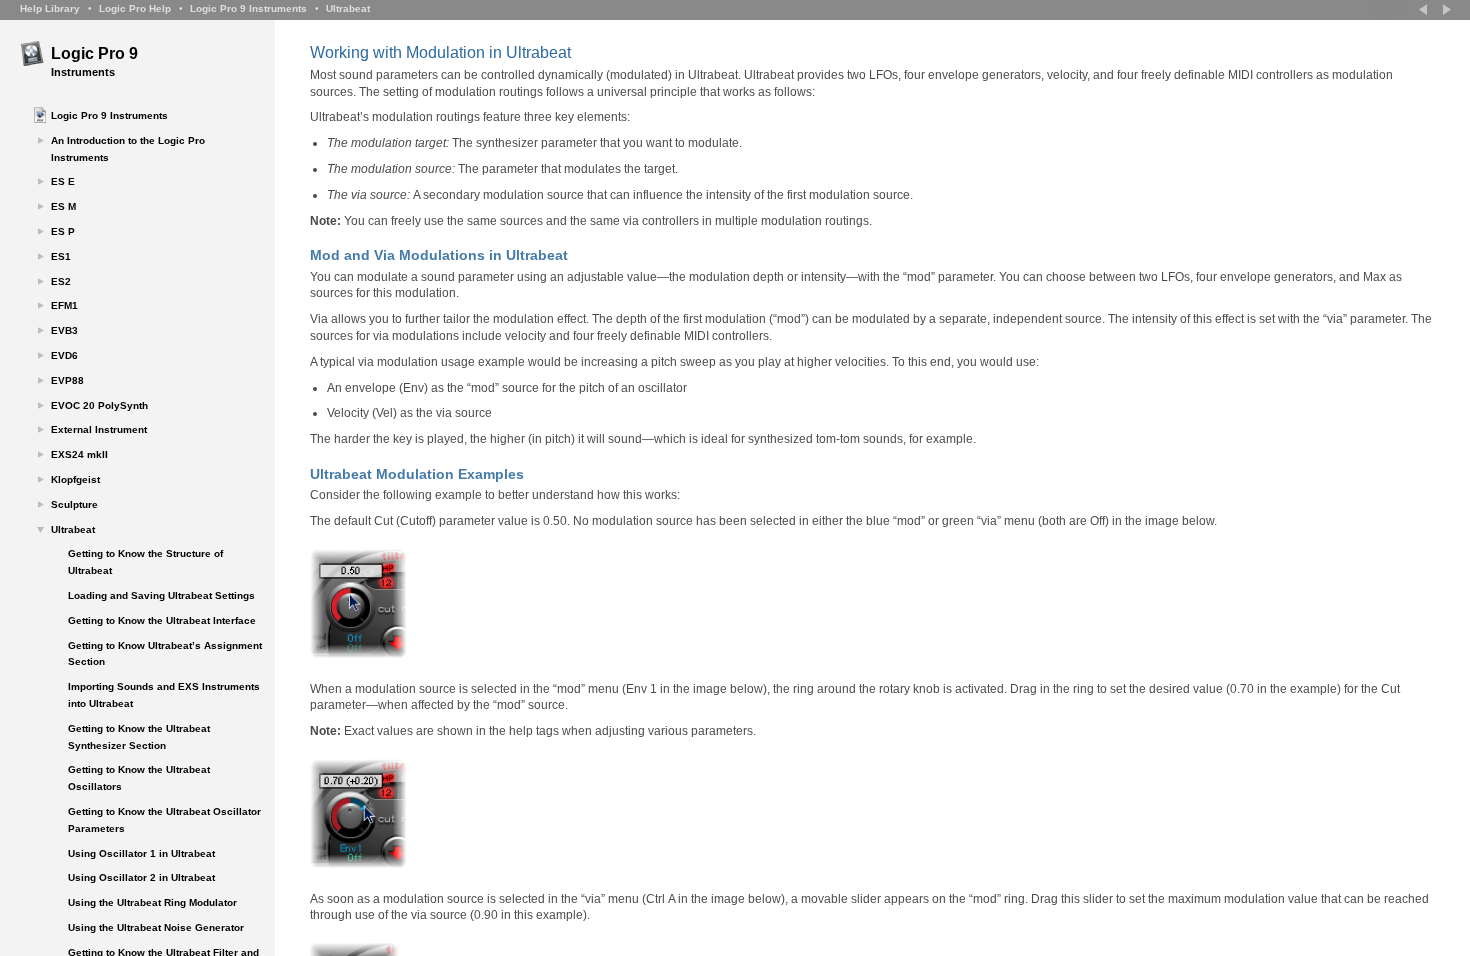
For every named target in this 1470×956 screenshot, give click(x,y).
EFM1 (64, 305)
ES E (63, 181)
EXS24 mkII (79, 454)
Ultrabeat (348, 8)
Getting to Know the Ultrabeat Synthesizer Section (139, 737)
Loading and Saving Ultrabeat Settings (161, 595)
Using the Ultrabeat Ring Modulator (152, 902)
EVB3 (64, 330)
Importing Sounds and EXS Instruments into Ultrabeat (164, 695)
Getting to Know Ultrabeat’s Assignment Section (165, 654)
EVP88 (67, 380)
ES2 (61, 281)
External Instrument (99, 429)
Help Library (50, 8)
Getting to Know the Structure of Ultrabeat (145, 562)
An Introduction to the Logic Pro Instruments (128, 149)
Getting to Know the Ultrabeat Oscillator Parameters (164, 820)
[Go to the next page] (1445, 10)
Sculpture (74, 504)
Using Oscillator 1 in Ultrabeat (141, 853)
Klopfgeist (75, 479)
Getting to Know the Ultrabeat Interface (162, 620)
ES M (63, 206)
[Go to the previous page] (1425, 10)
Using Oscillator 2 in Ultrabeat (141, 877)
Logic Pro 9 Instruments (248, 8)
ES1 (61, 256)
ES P (63, 231)
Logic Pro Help (135, 8)
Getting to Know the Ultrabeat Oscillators (139, 778)
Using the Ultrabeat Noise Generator (156, 927)
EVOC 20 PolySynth (99, 405)
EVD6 (64, 355)
